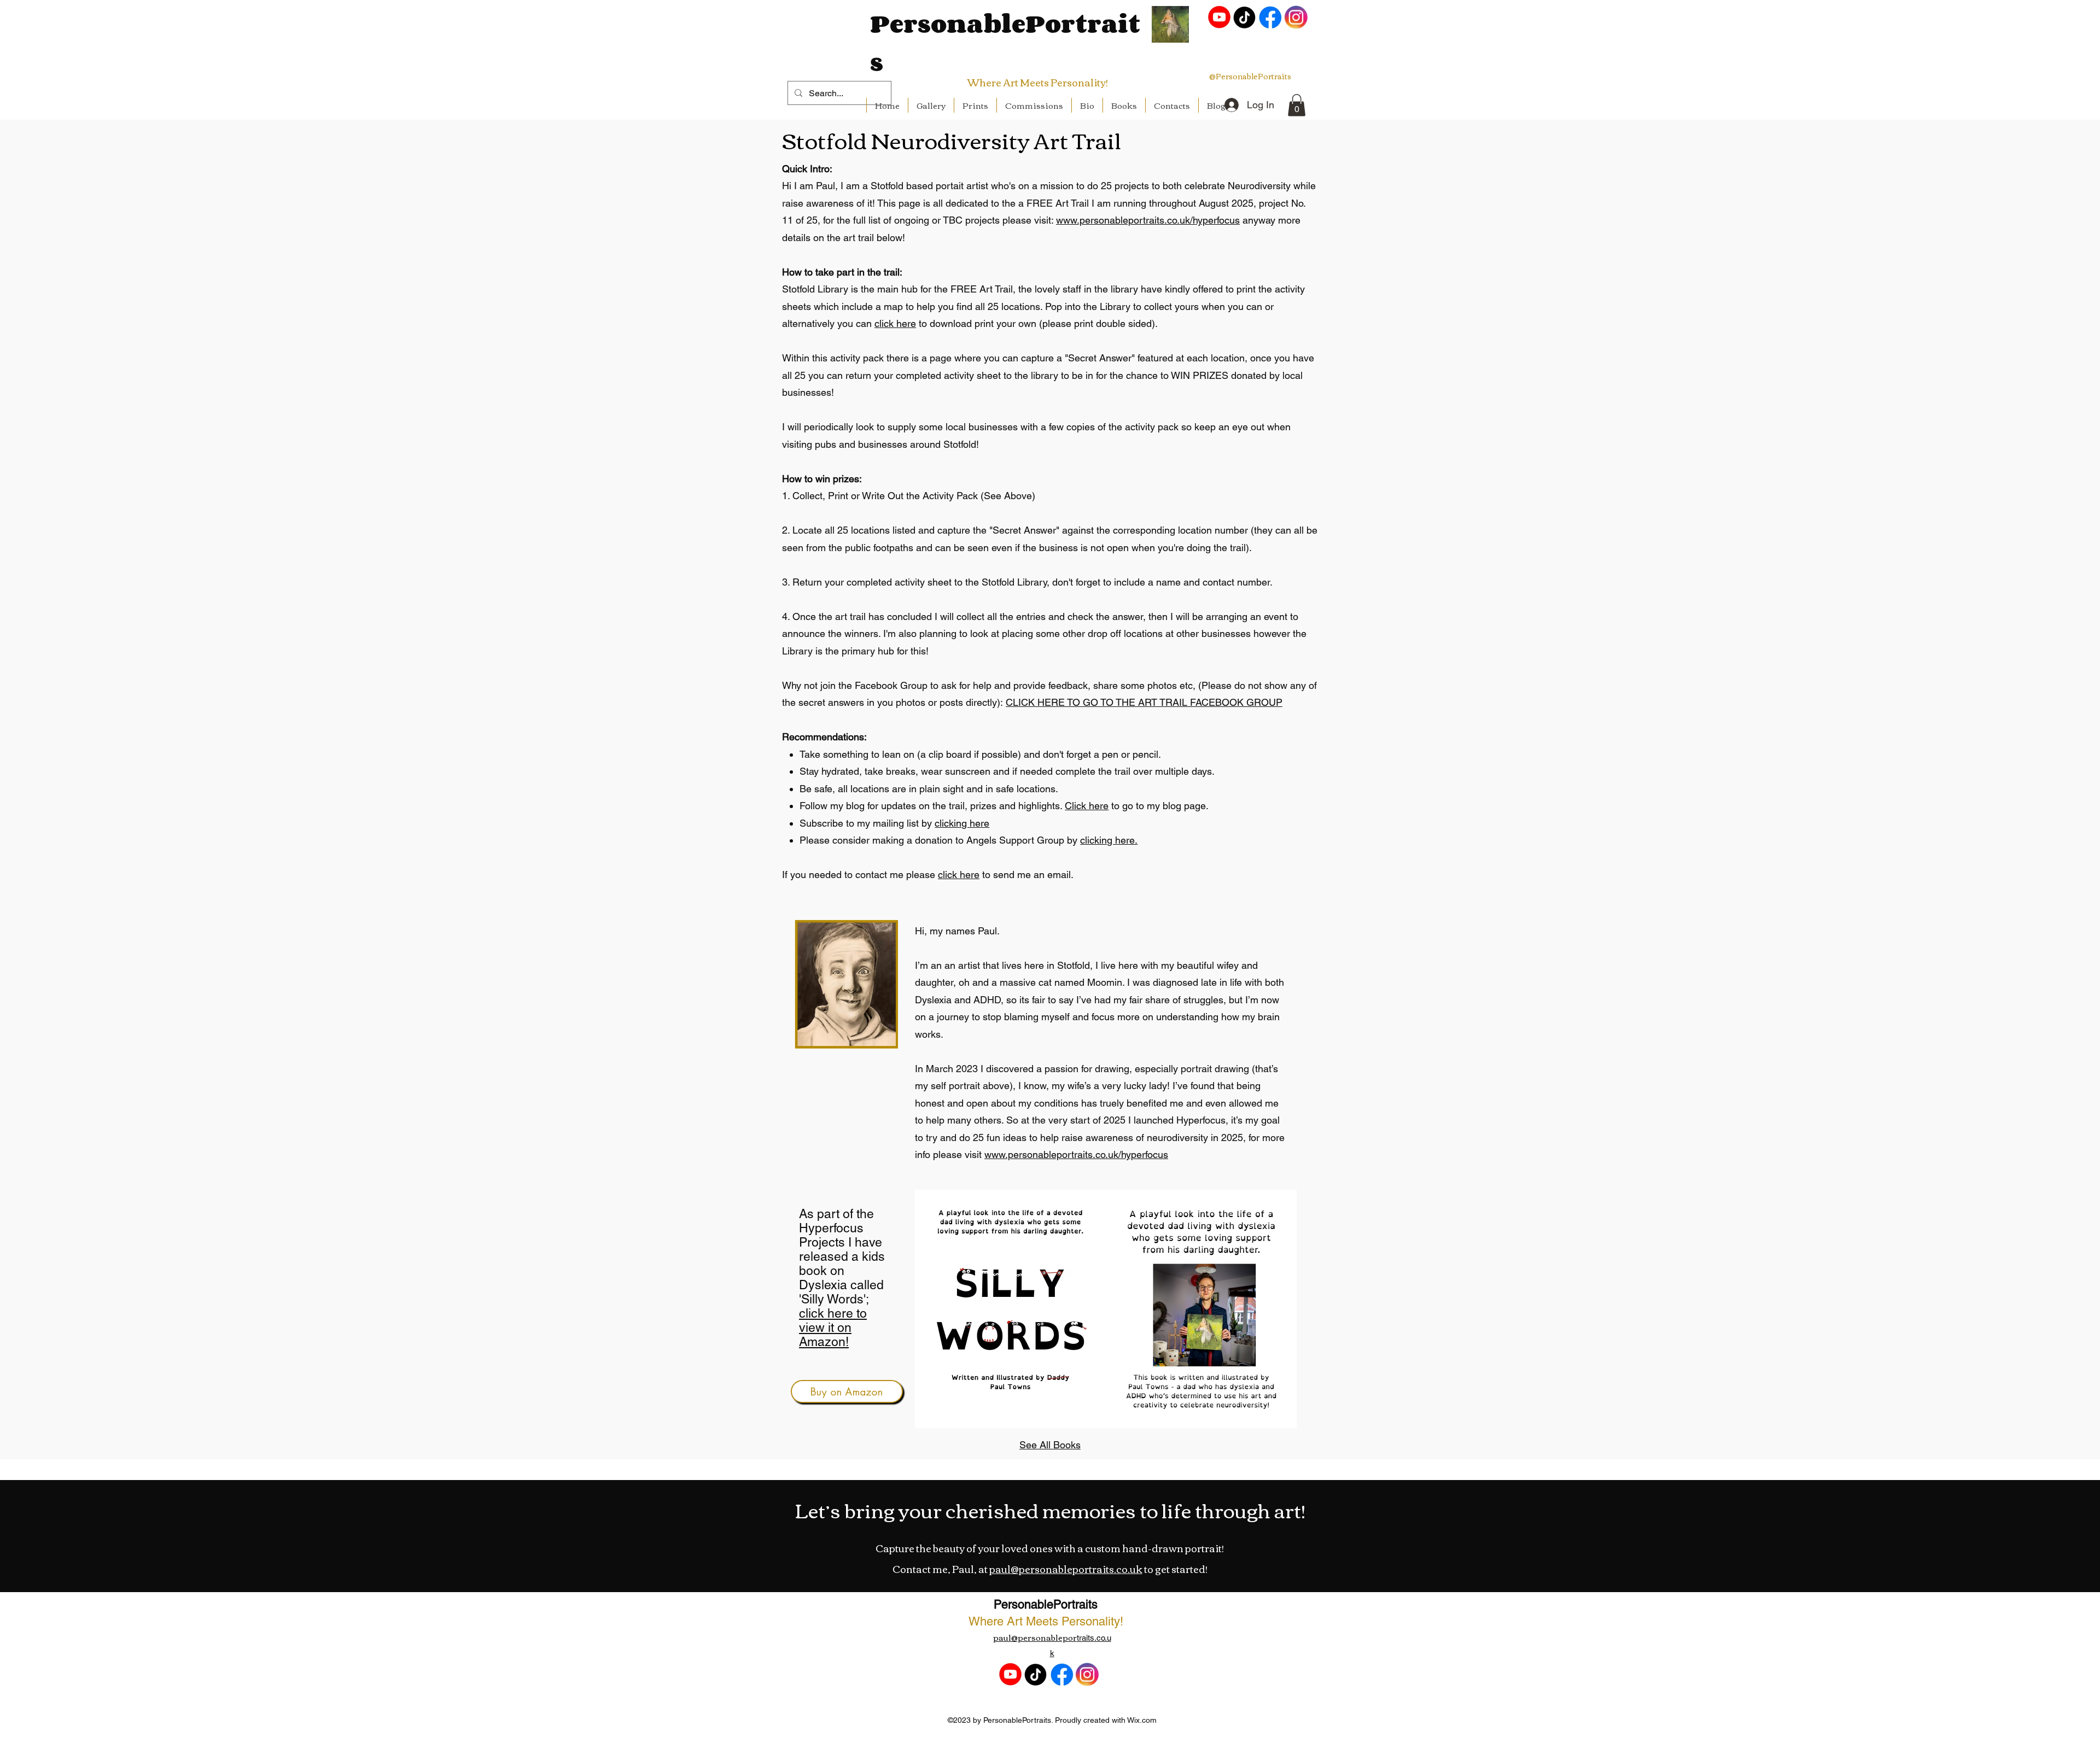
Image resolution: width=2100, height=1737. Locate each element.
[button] (1297, 105)
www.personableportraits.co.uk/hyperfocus (1148, 220)
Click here (1087, 806)
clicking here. (1109, 840)
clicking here (962, 823)
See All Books (1050, 1445)
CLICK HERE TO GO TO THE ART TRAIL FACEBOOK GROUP (1144, 702)
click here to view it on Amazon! (833, 1327)
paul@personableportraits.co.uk (1066, 1569)
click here (895, 323)
